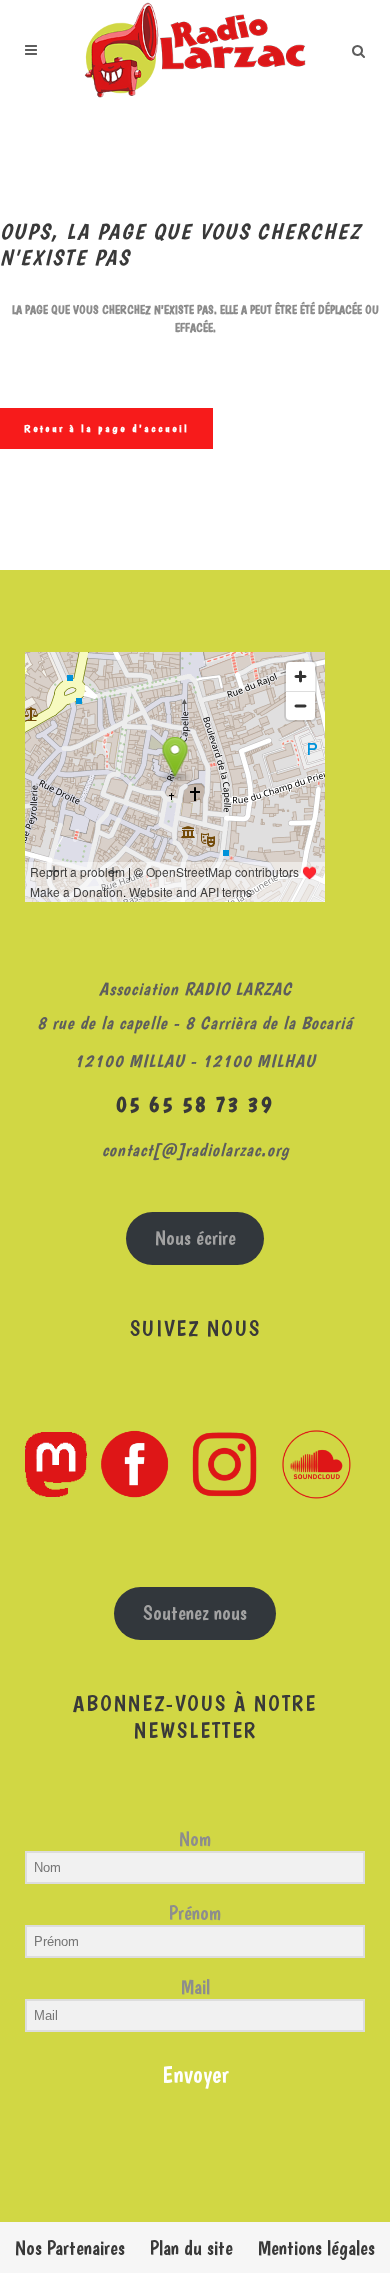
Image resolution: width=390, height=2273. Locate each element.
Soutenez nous (195, 1613)
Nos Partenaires (70, 2248)
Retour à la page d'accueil (106, 428)
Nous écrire (195, 1238)
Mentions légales (316, 2248)
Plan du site (191, 2248)
